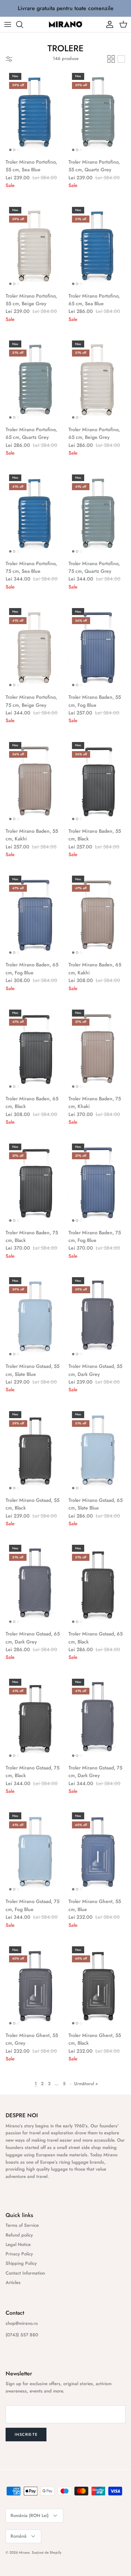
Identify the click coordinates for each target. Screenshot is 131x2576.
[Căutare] (23, 24)
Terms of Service (22, 2225)
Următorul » (86, 2084)
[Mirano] (66, 24)
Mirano (24, 2552)
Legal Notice (18, 2244)
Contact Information (25, 2273)
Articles (13, 2282)
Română (19, 2536)
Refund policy (19, 2235)
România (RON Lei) (30, 2515)
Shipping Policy (21, 2263)
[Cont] (108, 24)
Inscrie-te (26, 2434)
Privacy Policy (19, 2254)
